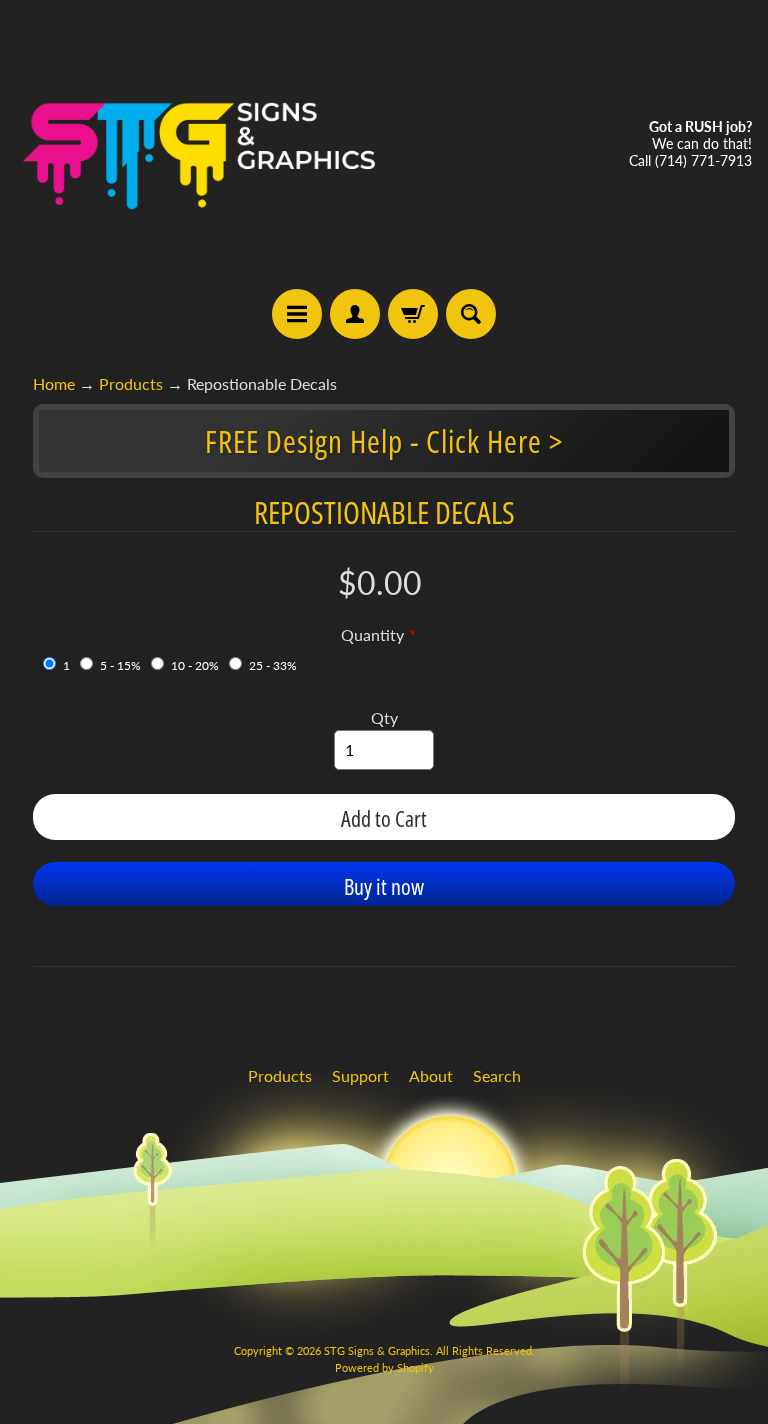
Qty (384, 717)
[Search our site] (471, 314)
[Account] (355, 314)
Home (54, 383)
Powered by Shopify (384, 1367)
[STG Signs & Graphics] (200, 144)
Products (131, 383)
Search (497, 1075)
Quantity (372, 634)
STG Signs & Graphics (377, 1350)
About (431, 1075)
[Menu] (297, 314)
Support (360, 1075)
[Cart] (413, 314)
